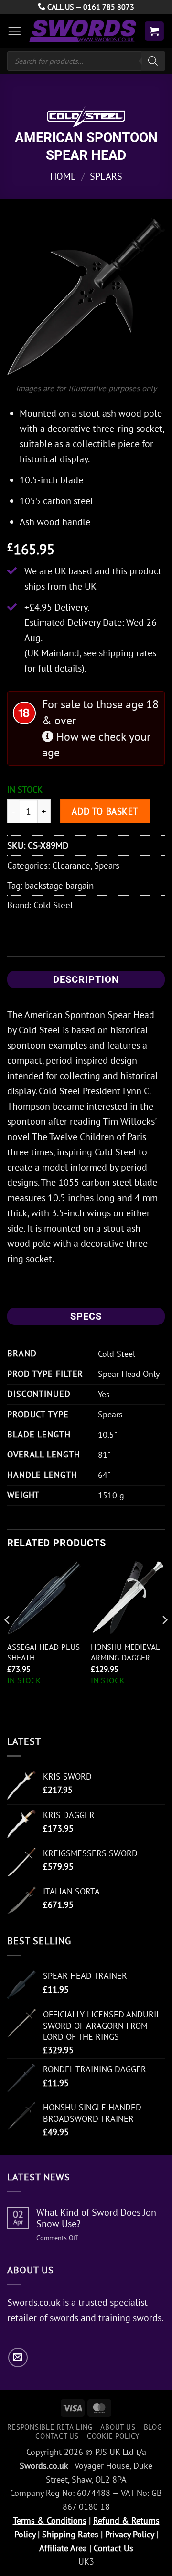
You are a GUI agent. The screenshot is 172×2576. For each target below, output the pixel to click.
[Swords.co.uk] (83, 31)
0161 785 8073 (109, 7)
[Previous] (8, 1639)
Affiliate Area (63, 2548)
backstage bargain (59, 885)
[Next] (164, 1639)
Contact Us (57, 2436)
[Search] (153, 61)
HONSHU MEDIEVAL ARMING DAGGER (125, 1652)
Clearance (71, 865)
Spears (106, 176)
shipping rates (128, 653)
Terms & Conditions (50, 2520)
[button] (14, 31)
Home (63, 176)
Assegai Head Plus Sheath (43, 1652)
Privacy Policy (129, 2534)
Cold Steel (53, 905)
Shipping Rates (70, 2534)
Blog (153, 2427)
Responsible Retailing (50, 2427)
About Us (118, 2427)
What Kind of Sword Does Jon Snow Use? (96, 2218)
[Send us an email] (18, 2357)
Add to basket (105, 811)
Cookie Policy (113, 2436)
